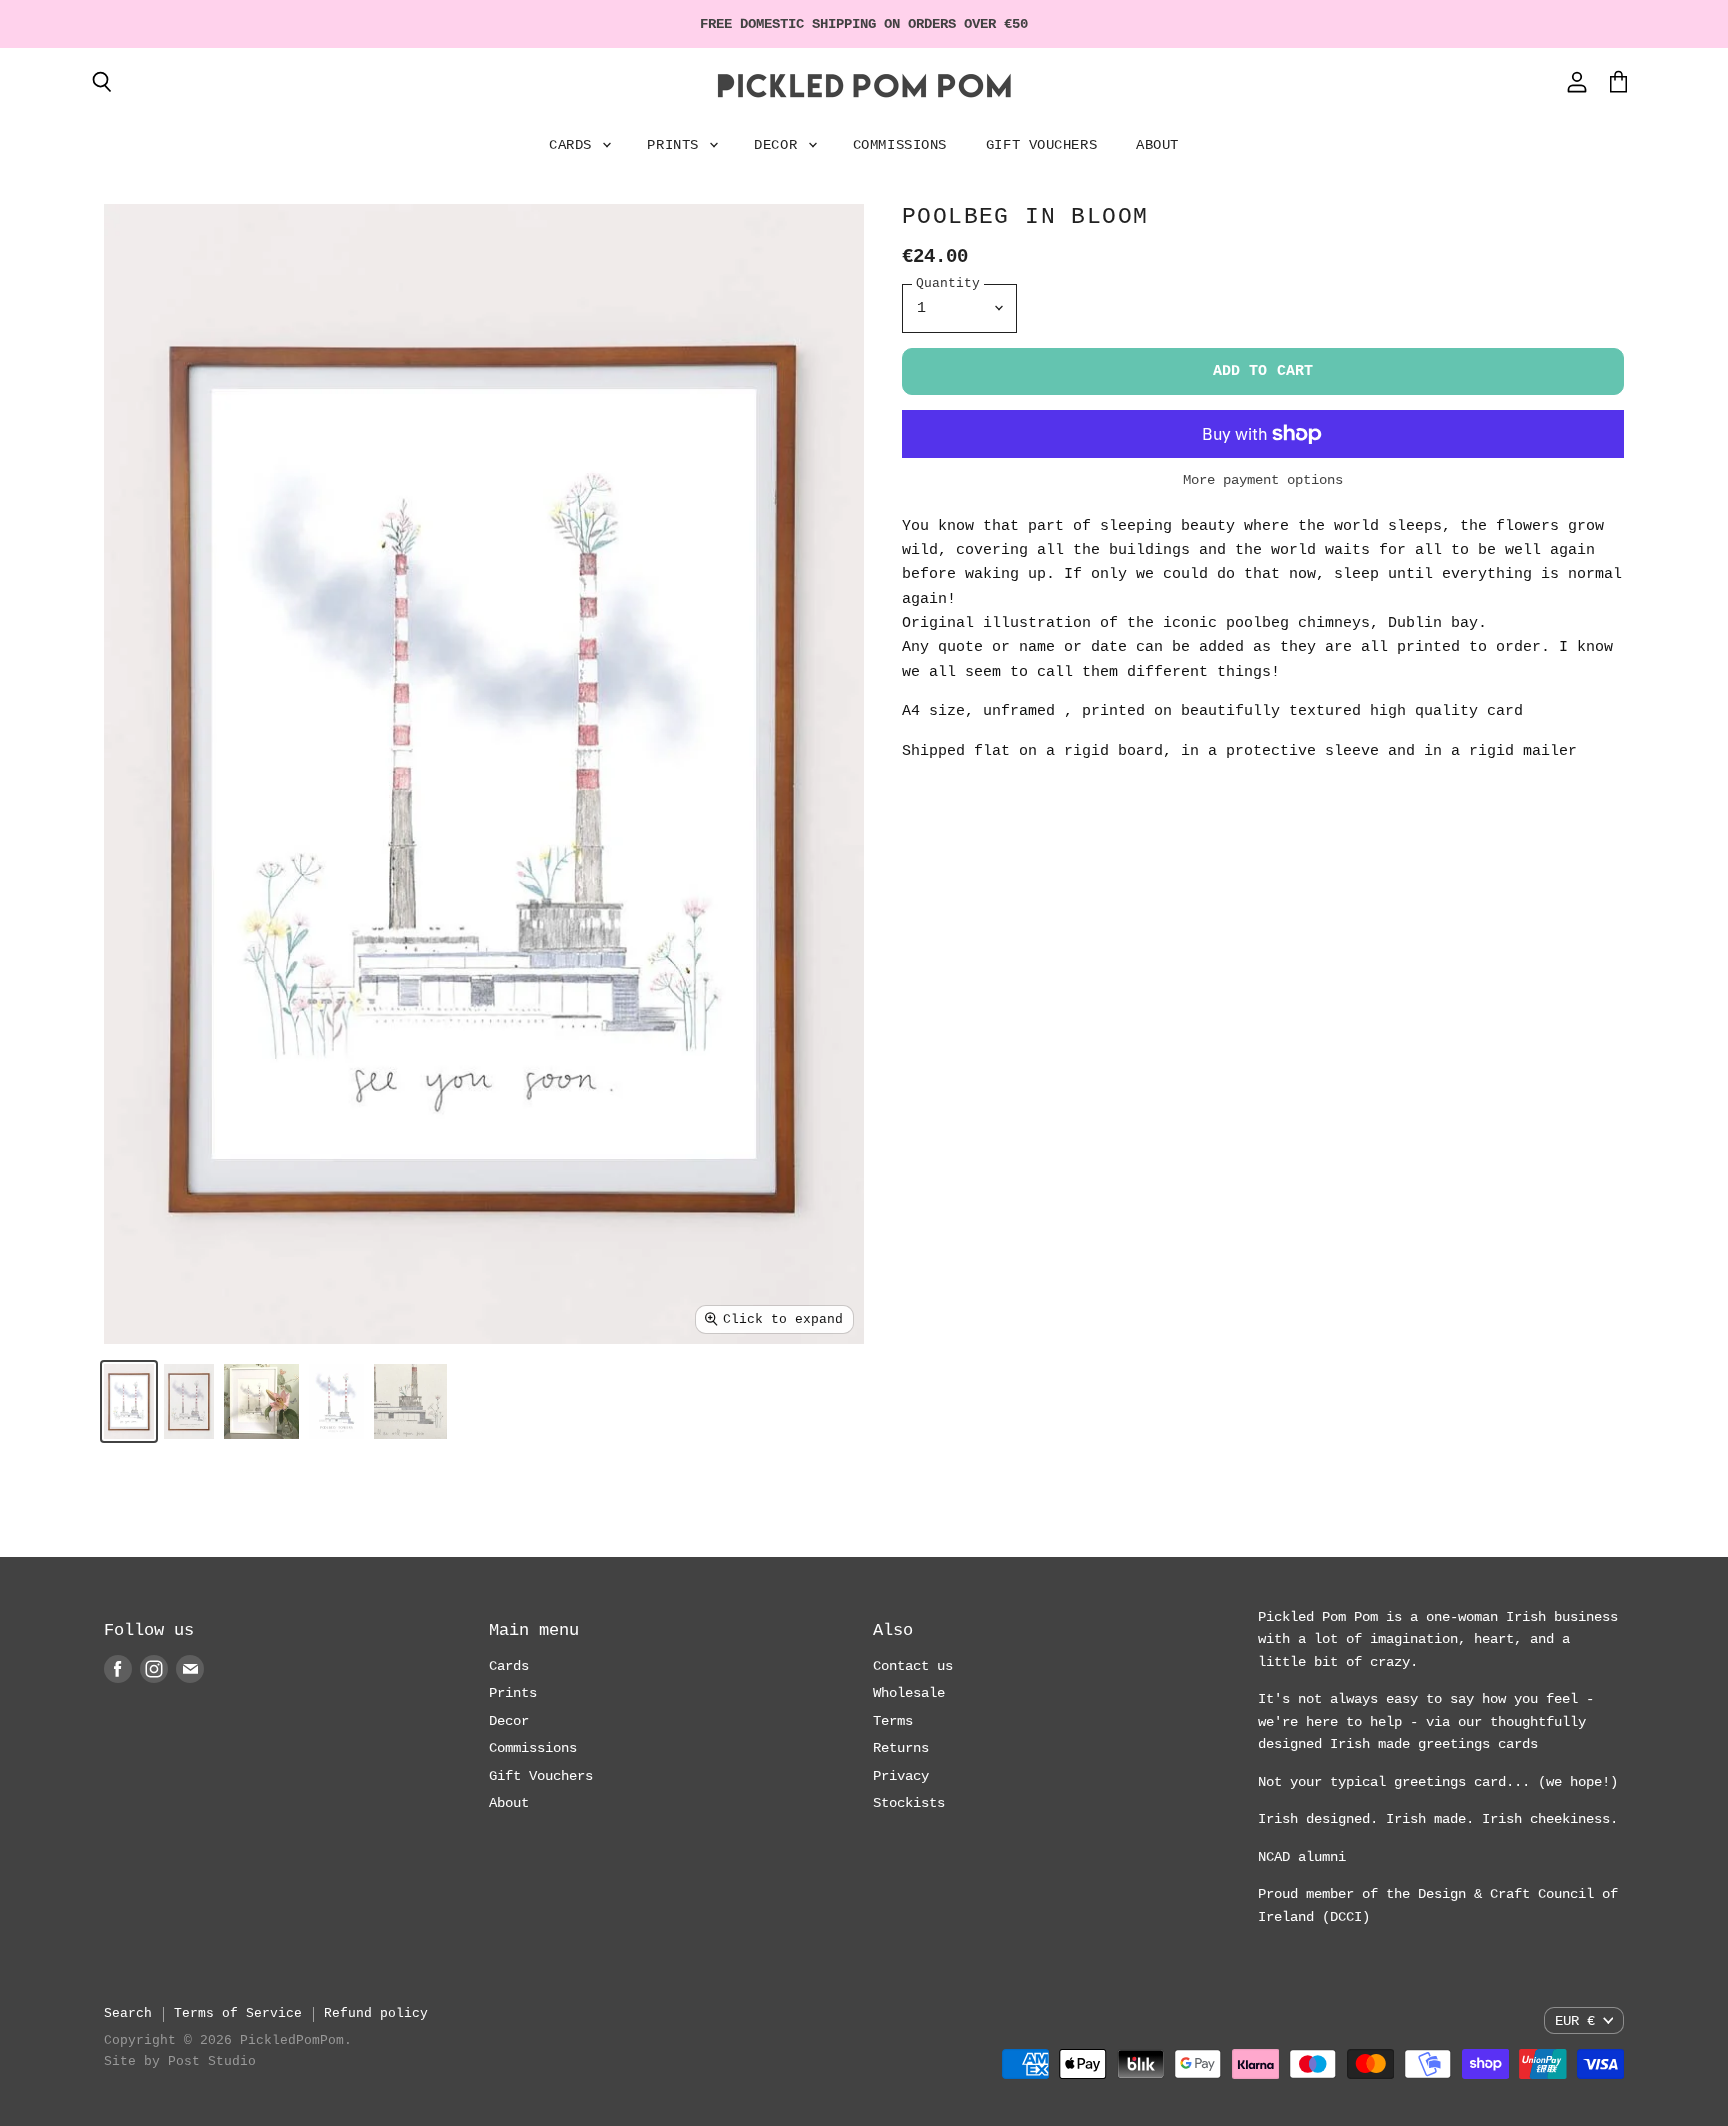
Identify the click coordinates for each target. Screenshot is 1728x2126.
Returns (901, 1748)
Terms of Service (238, 2013)
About (1157, 145)
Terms (893, 1721)
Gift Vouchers (1041, 145)
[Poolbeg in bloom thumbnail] (129, 1401)
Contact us (913, 1666)
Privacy (901, 1776)
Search (128, 2013)
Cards (574, 145)
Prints (677, 145)
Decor (779, 145)
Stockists (909, 1803)
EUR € (1575, 2021)
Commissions (900, 145)
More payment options (1263, 480)
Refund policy (376, 2013)
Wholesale (909, 1693)
